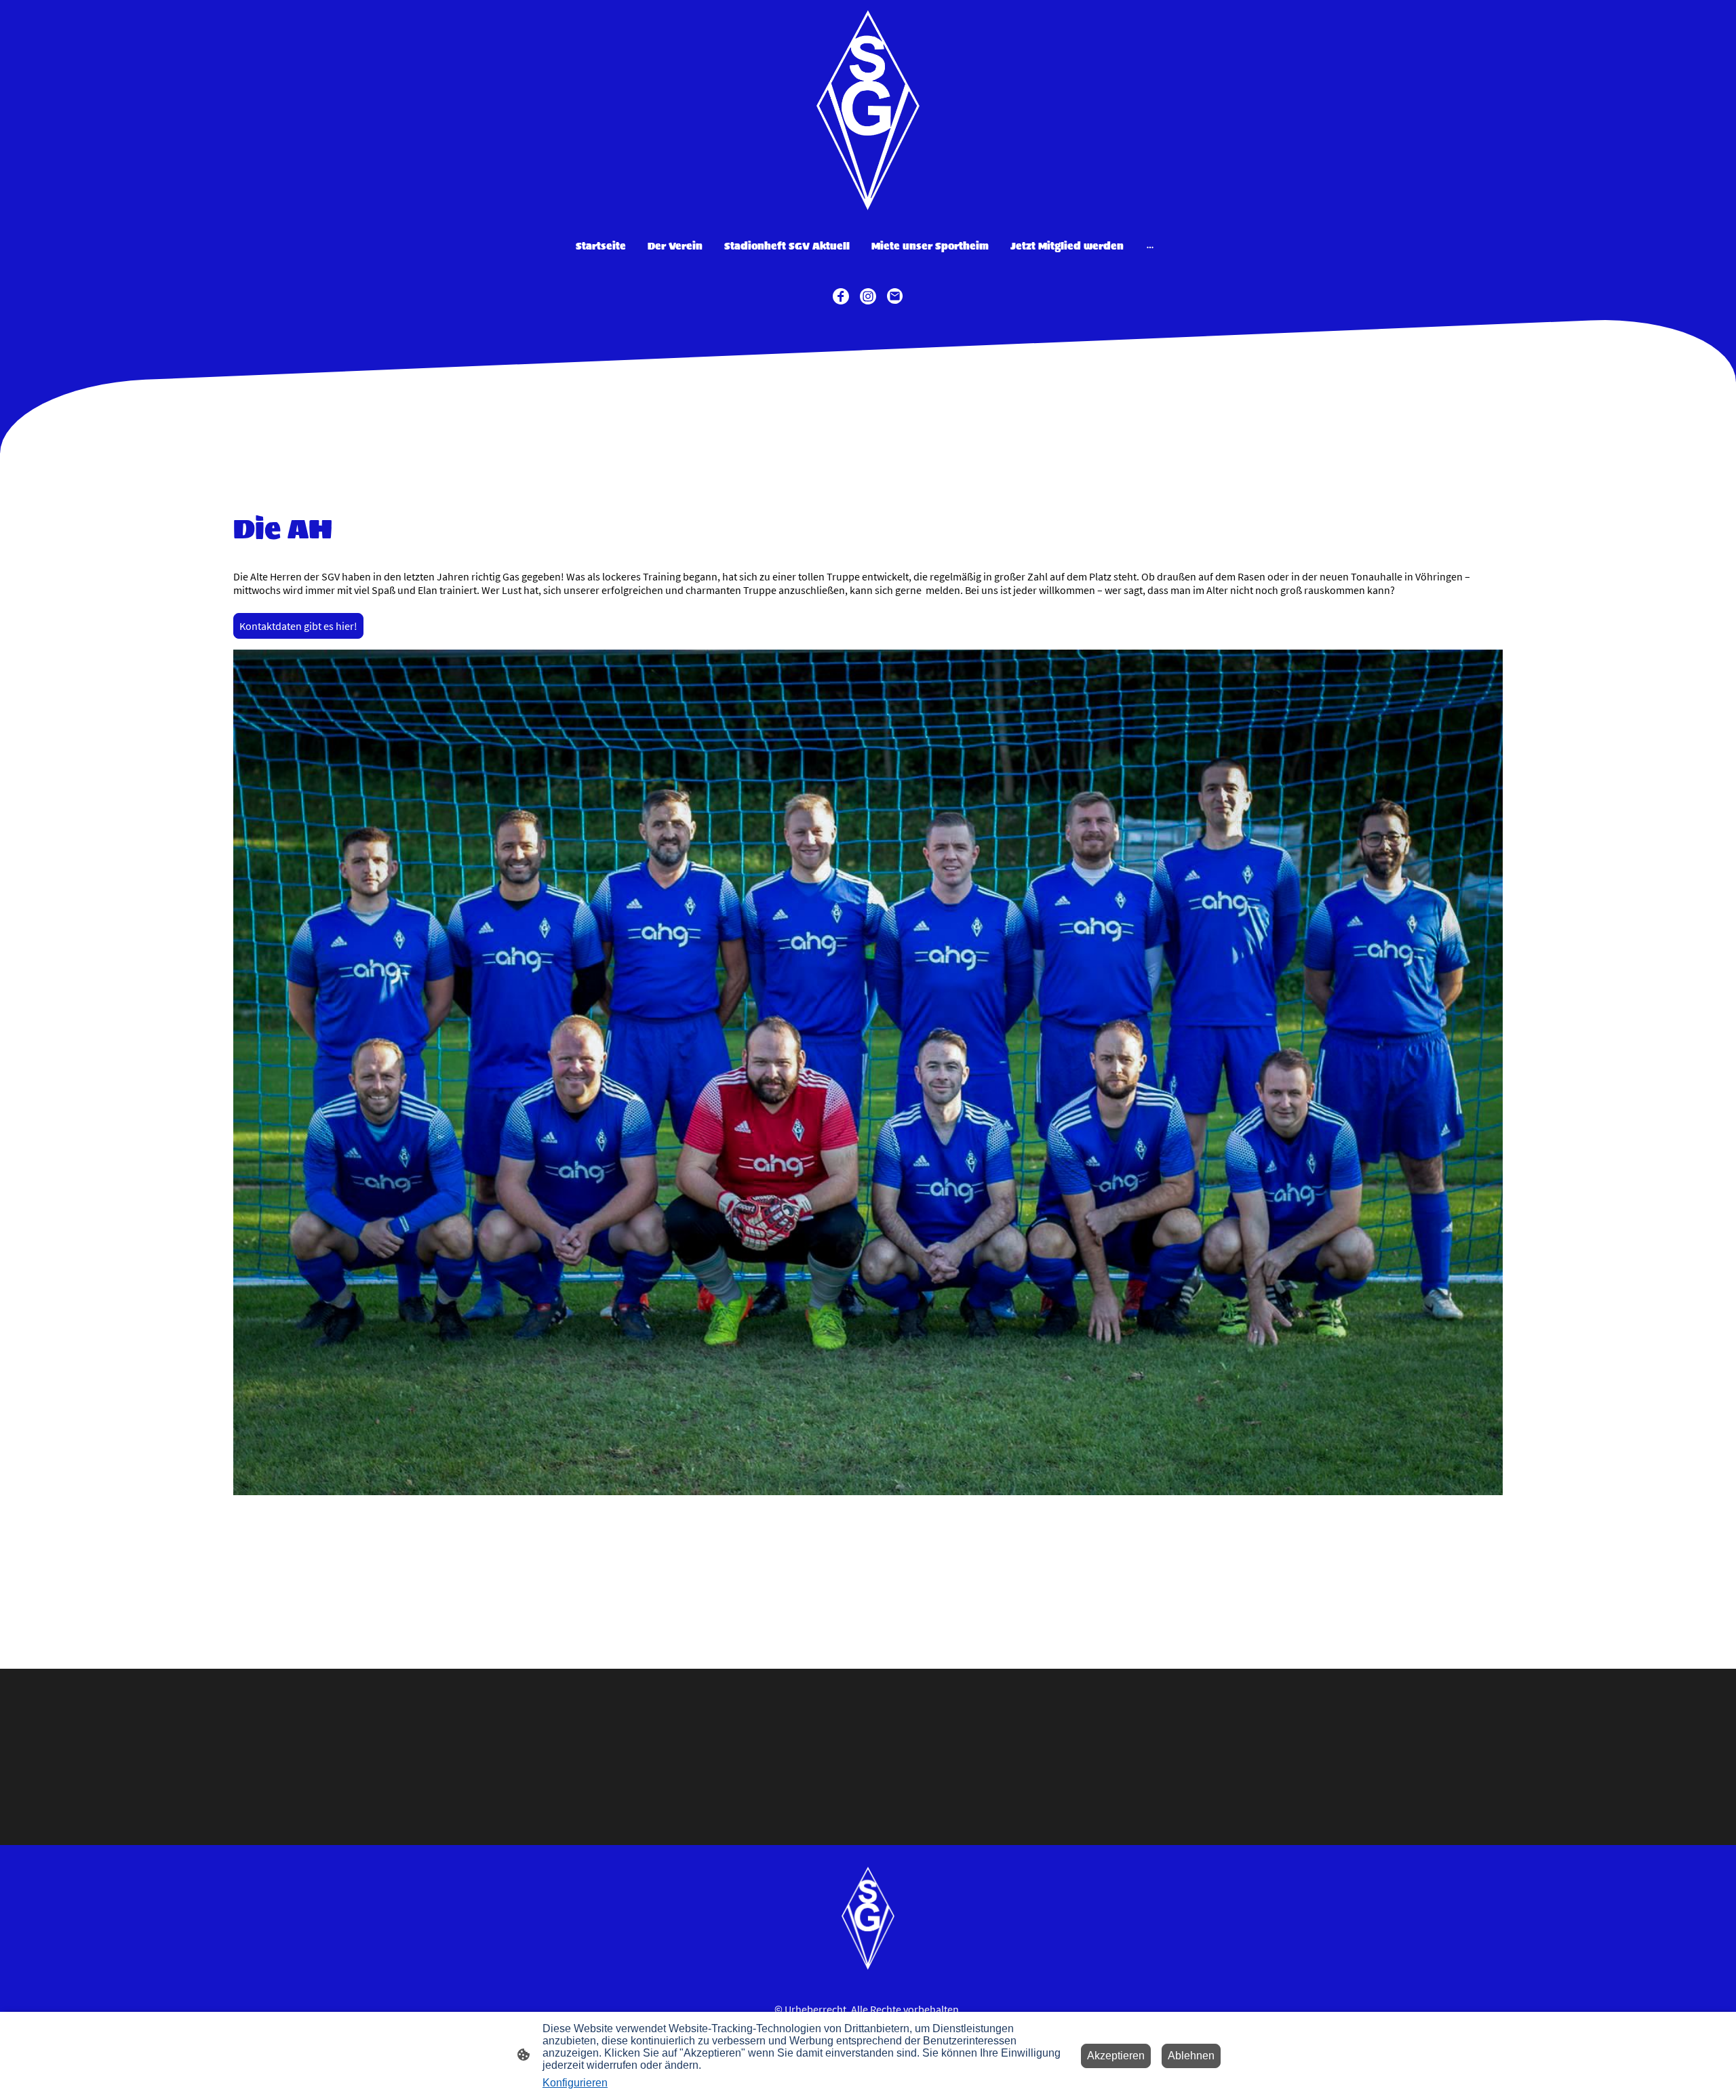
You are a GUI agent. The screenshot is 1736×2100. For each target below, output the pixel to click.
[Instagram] (868, 296)
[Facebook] (841, 296)
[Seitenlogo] (868, 110)
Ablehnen (1191, 2056)
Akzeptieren (1116, 2056)
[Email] (895, 296)
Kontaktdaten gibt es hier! (298, 626)
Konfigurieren (575, 2083)
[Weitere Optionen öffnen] (1150, 246)
